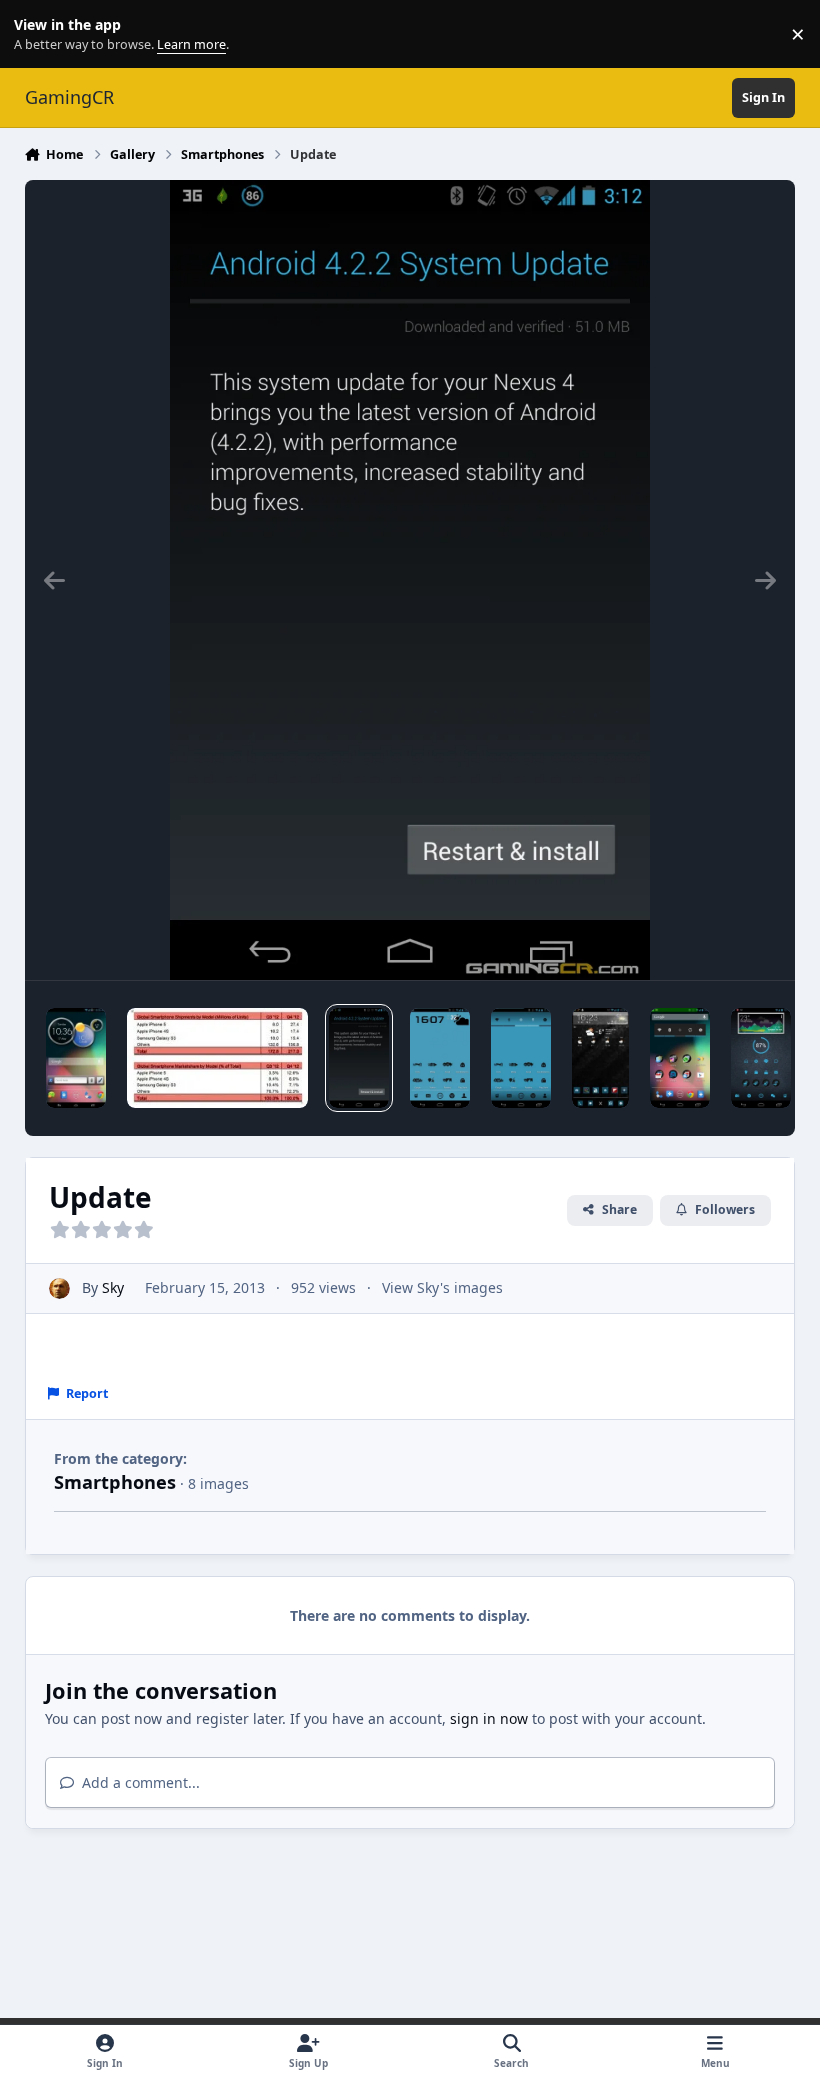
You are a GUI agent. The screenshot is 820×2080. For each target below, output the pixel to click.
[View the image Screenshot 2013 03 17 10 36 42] (76, 1058)
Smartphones (115, 1482)
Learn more (38, 34)
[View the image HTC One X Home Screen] (600, 1058)
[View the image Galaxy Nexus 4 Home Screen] (761, 1058)
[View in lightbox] (410, 580)
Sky (113, 1287)
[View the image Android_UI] (680, 1058)
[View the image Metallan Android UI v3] (440, 1058)
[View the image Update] (359, 1058)
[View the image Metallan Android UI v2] (521, 1058)
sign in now (489, 1718)
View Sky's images (442, 1287)
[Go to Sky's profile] (59, 1288)
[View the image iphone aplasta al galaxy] (218, 1058)
